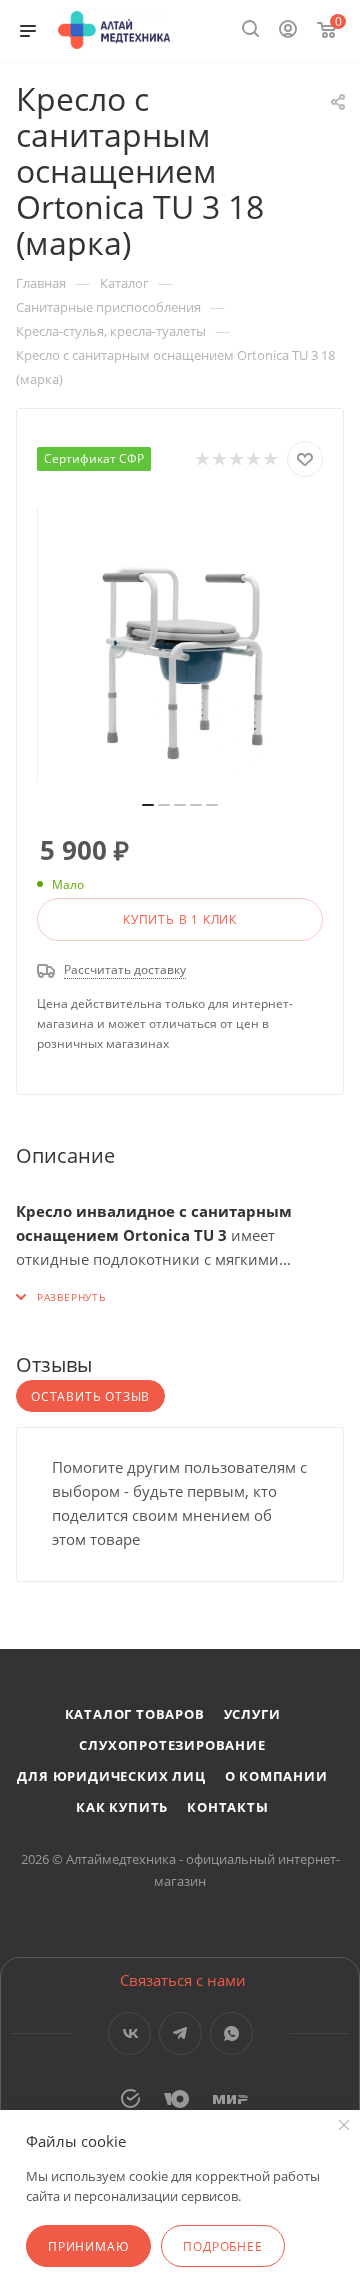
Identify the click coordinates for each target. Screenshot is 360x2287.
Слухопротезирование (172, 1745)
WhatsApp (231, 2033)
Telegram (180, 2033)
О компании (276, 1776)
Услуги (252, 1714)
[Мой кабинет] (288, 31)
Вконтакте (129, 2033)
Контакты (227, 1807)
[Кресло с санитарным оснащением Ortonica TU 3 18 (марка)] (180, 645)
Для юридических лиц (111, 1776)
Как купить (122, 1807)
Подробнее (222, 2246)
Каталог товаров (135, 1714)
